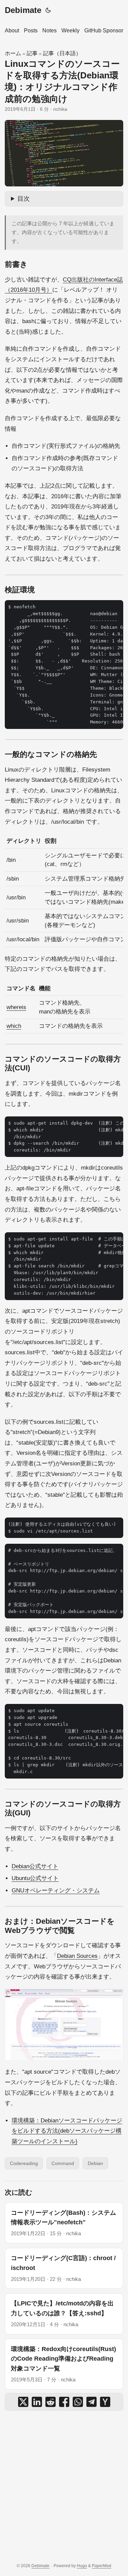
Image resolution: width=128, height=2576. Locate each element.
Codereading (24, 2163)
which (14, 1026)
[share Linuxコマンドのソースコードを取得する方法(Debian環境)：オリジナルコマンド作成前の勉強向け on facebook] (64, 2402)
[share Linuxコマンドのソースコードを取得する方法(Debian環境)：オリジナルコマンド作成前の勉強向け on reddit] (51, 2402)
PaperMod (102, 2566)
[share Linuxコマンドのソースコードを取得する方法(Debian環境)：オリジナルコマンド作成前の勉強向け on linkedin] (37, 2402)
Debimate (23, 10)
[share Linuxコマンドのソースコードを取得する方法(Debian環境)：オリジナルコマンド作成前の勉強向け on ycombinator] (105, 2402)
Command (63, 2163)
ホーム (13, 53)
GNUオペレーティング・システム (56, 1891)
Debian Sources (77, 1956)
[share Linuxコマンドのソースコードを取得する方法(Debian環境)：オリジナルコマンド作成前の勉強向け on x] (23, 2402)
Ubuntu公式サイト (35, 1878)
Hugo (82, 2566)
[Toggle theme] (48, 10)
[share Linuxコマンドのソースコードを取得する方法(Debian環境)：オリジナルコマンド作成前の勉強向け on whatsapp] (78, 2402)
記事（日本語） (62, 53)
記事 (32, 53)
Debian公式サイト (35, 1866)
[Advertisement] (64, 2487)
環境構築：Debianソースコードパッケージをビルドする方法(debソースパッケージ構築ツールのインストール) (67, 2131)
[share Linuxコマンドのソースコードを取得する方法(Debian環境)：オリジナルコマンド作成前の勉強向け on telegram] (91, 2402)
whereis (16, 1007)
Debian (95, 2163)
